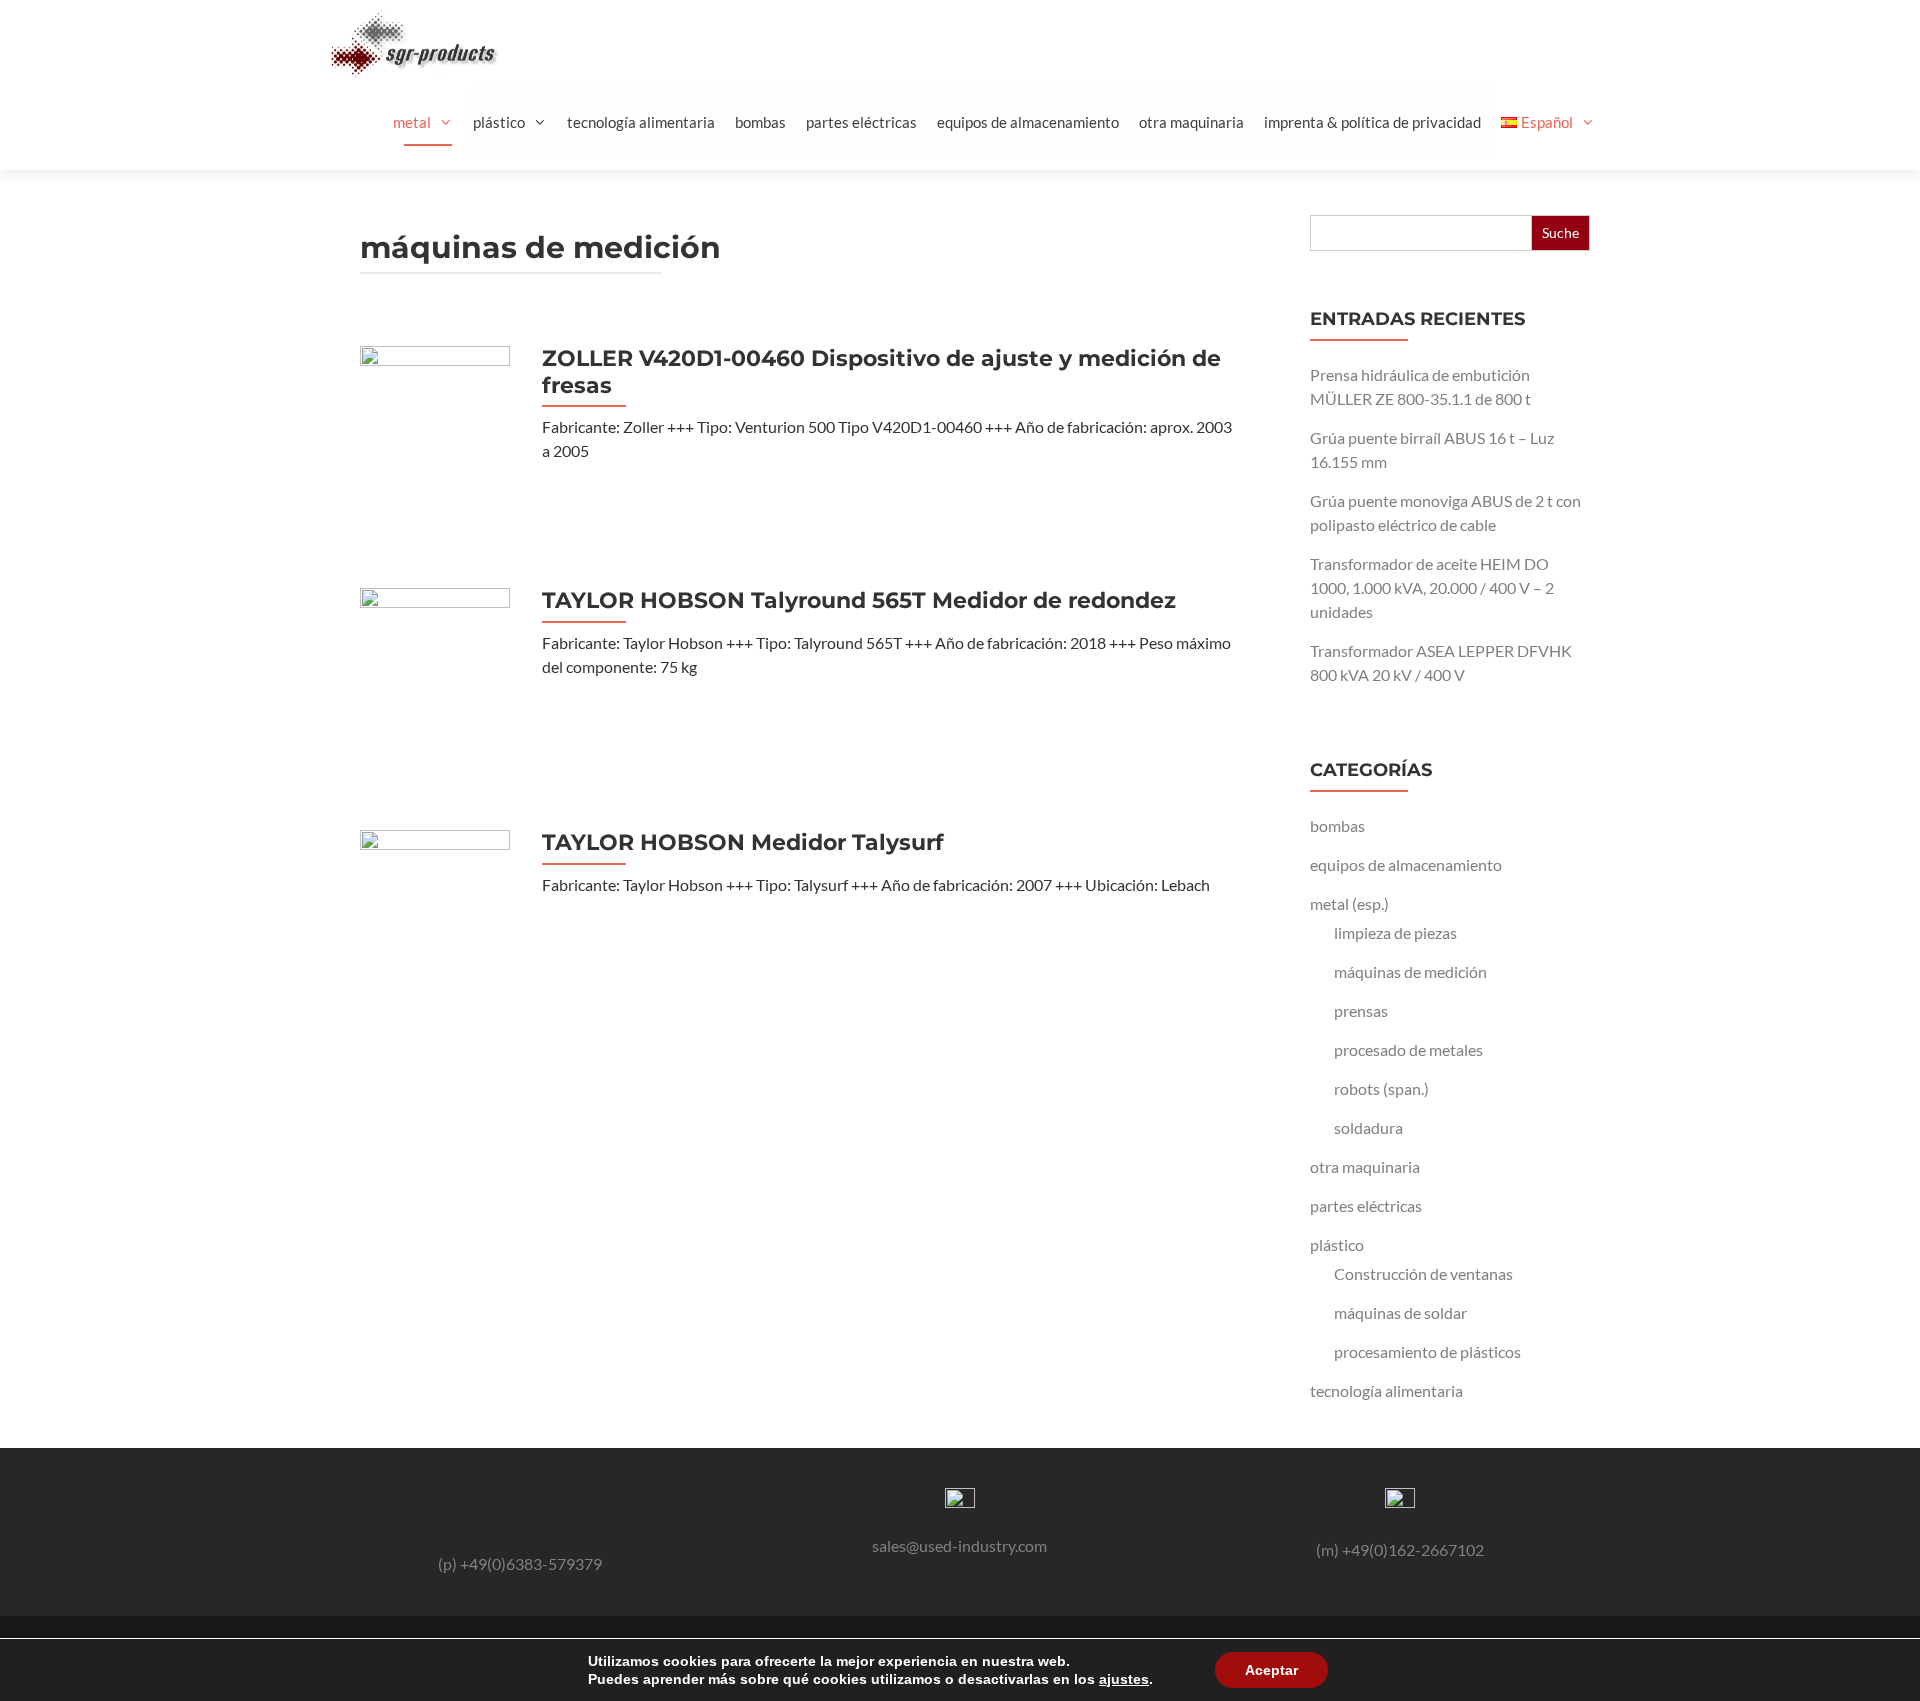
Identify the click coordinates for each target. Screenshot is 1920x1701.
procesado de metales (1408, 1049)
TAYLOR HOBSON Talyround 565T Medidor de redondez (859, 601)
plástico (499, 122)
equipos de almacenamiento (1028, 122)
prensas (1361, 1010)
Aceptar (1271, 1670)
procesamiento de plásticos (1427, 1351)
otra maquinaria (1191, 122)
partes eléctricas (861, 122)
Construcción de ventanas (1423, 1273)
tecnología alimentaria (641, 122)
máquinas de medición (1410, 971)
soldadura (1368, 1127)
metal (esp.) (1349, 903)
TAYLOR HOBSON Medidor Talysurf (743, 843)
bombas (760, 122)
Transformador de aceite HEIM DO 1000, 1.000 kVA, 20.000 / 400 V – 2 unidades (1432, 587)
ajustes (1124, 1679)
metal (412, 122)
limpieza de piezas (1395, 932)
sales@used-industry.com (959, 1545)
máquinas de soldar (1400, 1312)
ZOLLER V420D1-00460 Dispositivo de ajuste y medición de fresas (881, 372)
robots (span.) (1381, 1088)
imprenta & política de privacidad (1372, 122)
